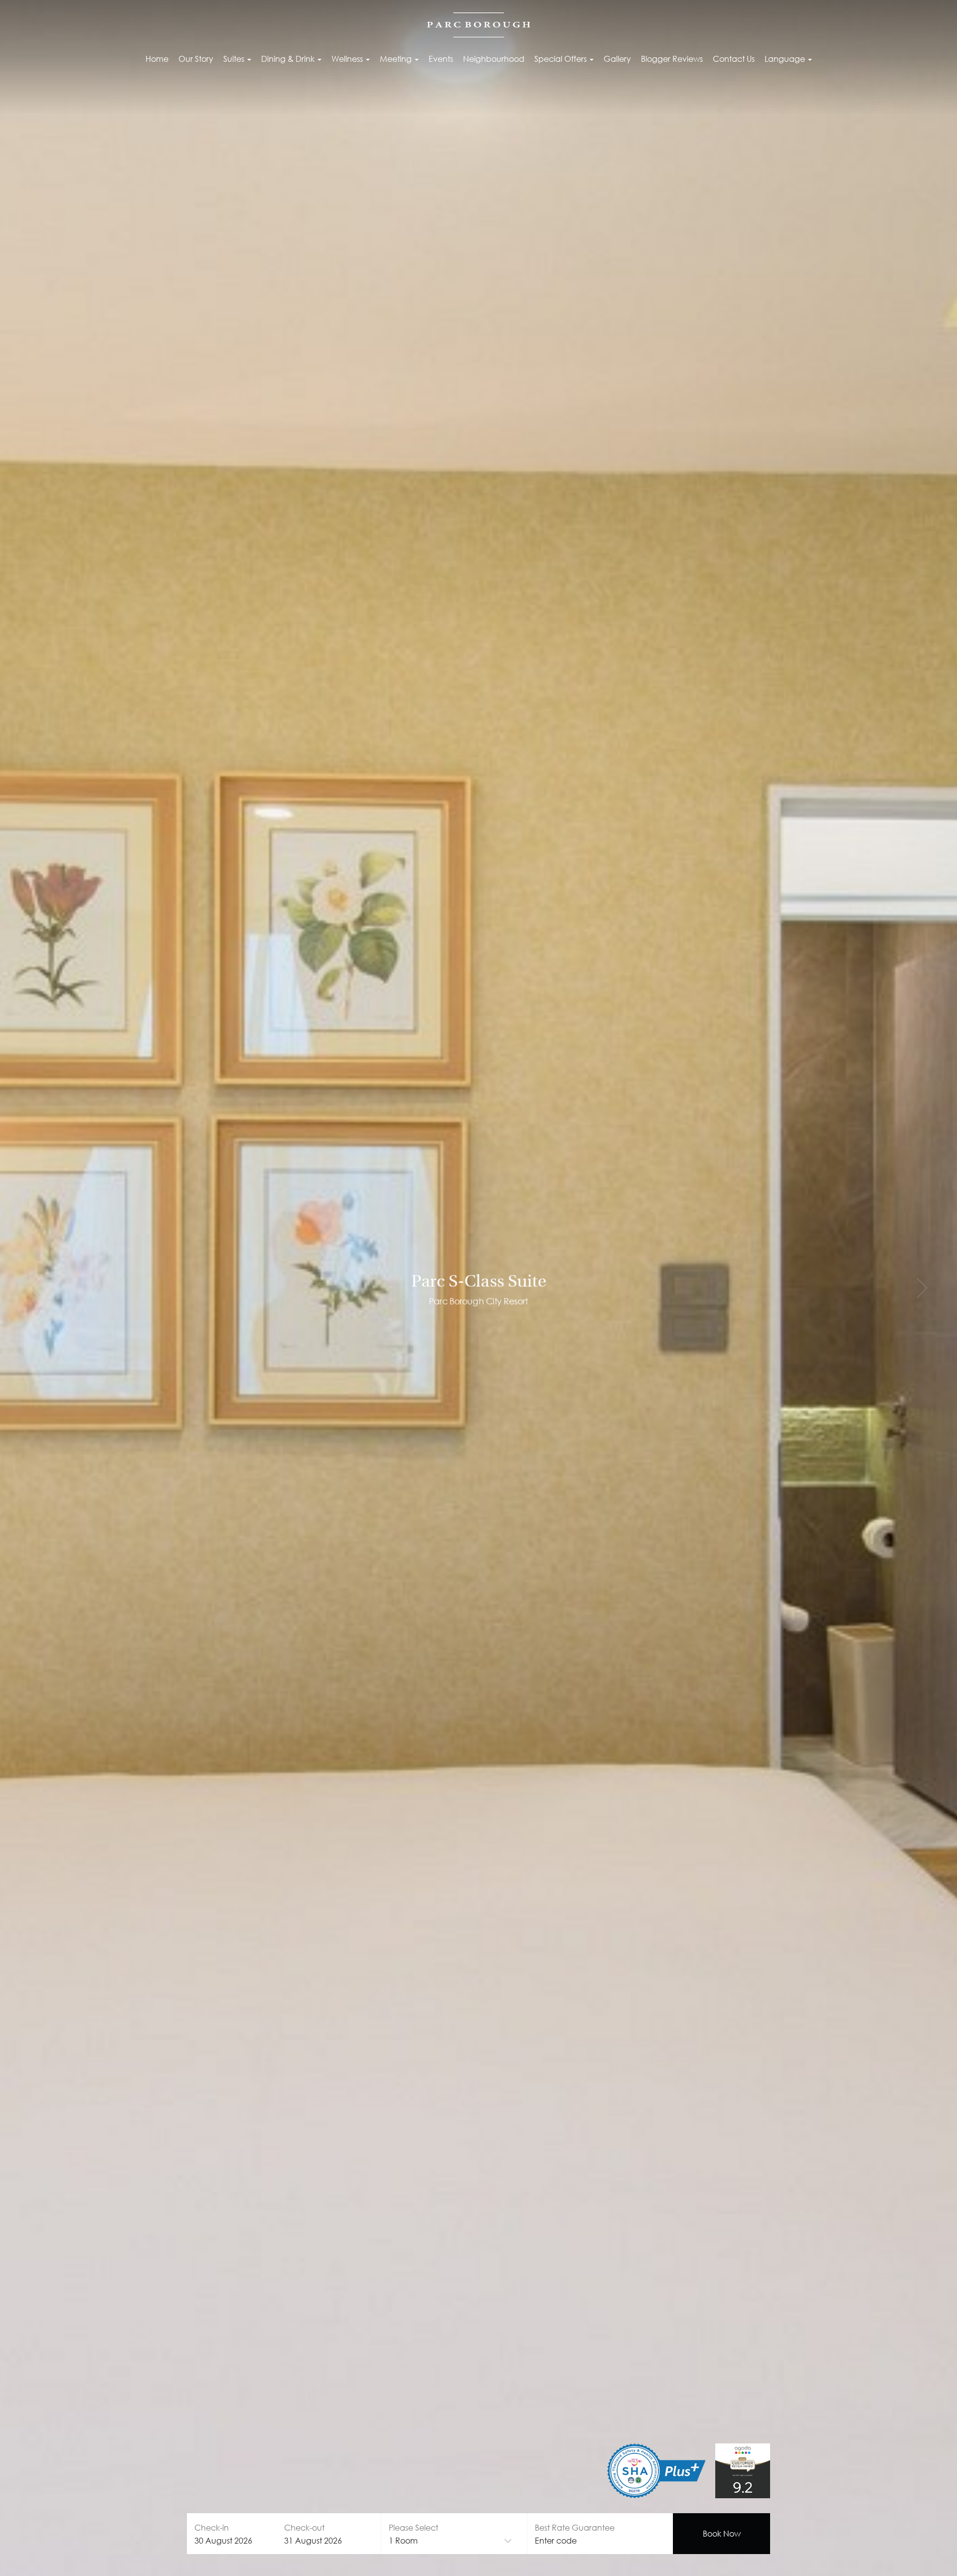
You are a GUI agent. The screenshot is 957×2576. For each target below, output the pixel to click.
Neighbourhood (494, 59)
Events (441, 59)
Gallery (617, 59)
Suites (235, 59)
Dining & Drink (289, 59)
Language (786, 59)
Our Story (196, 59)
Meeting (397, 59)
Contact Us (734, 59)
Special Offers (561, 59)
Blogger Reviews (672, 59)
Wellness (348, 59)
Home (157, 59)
